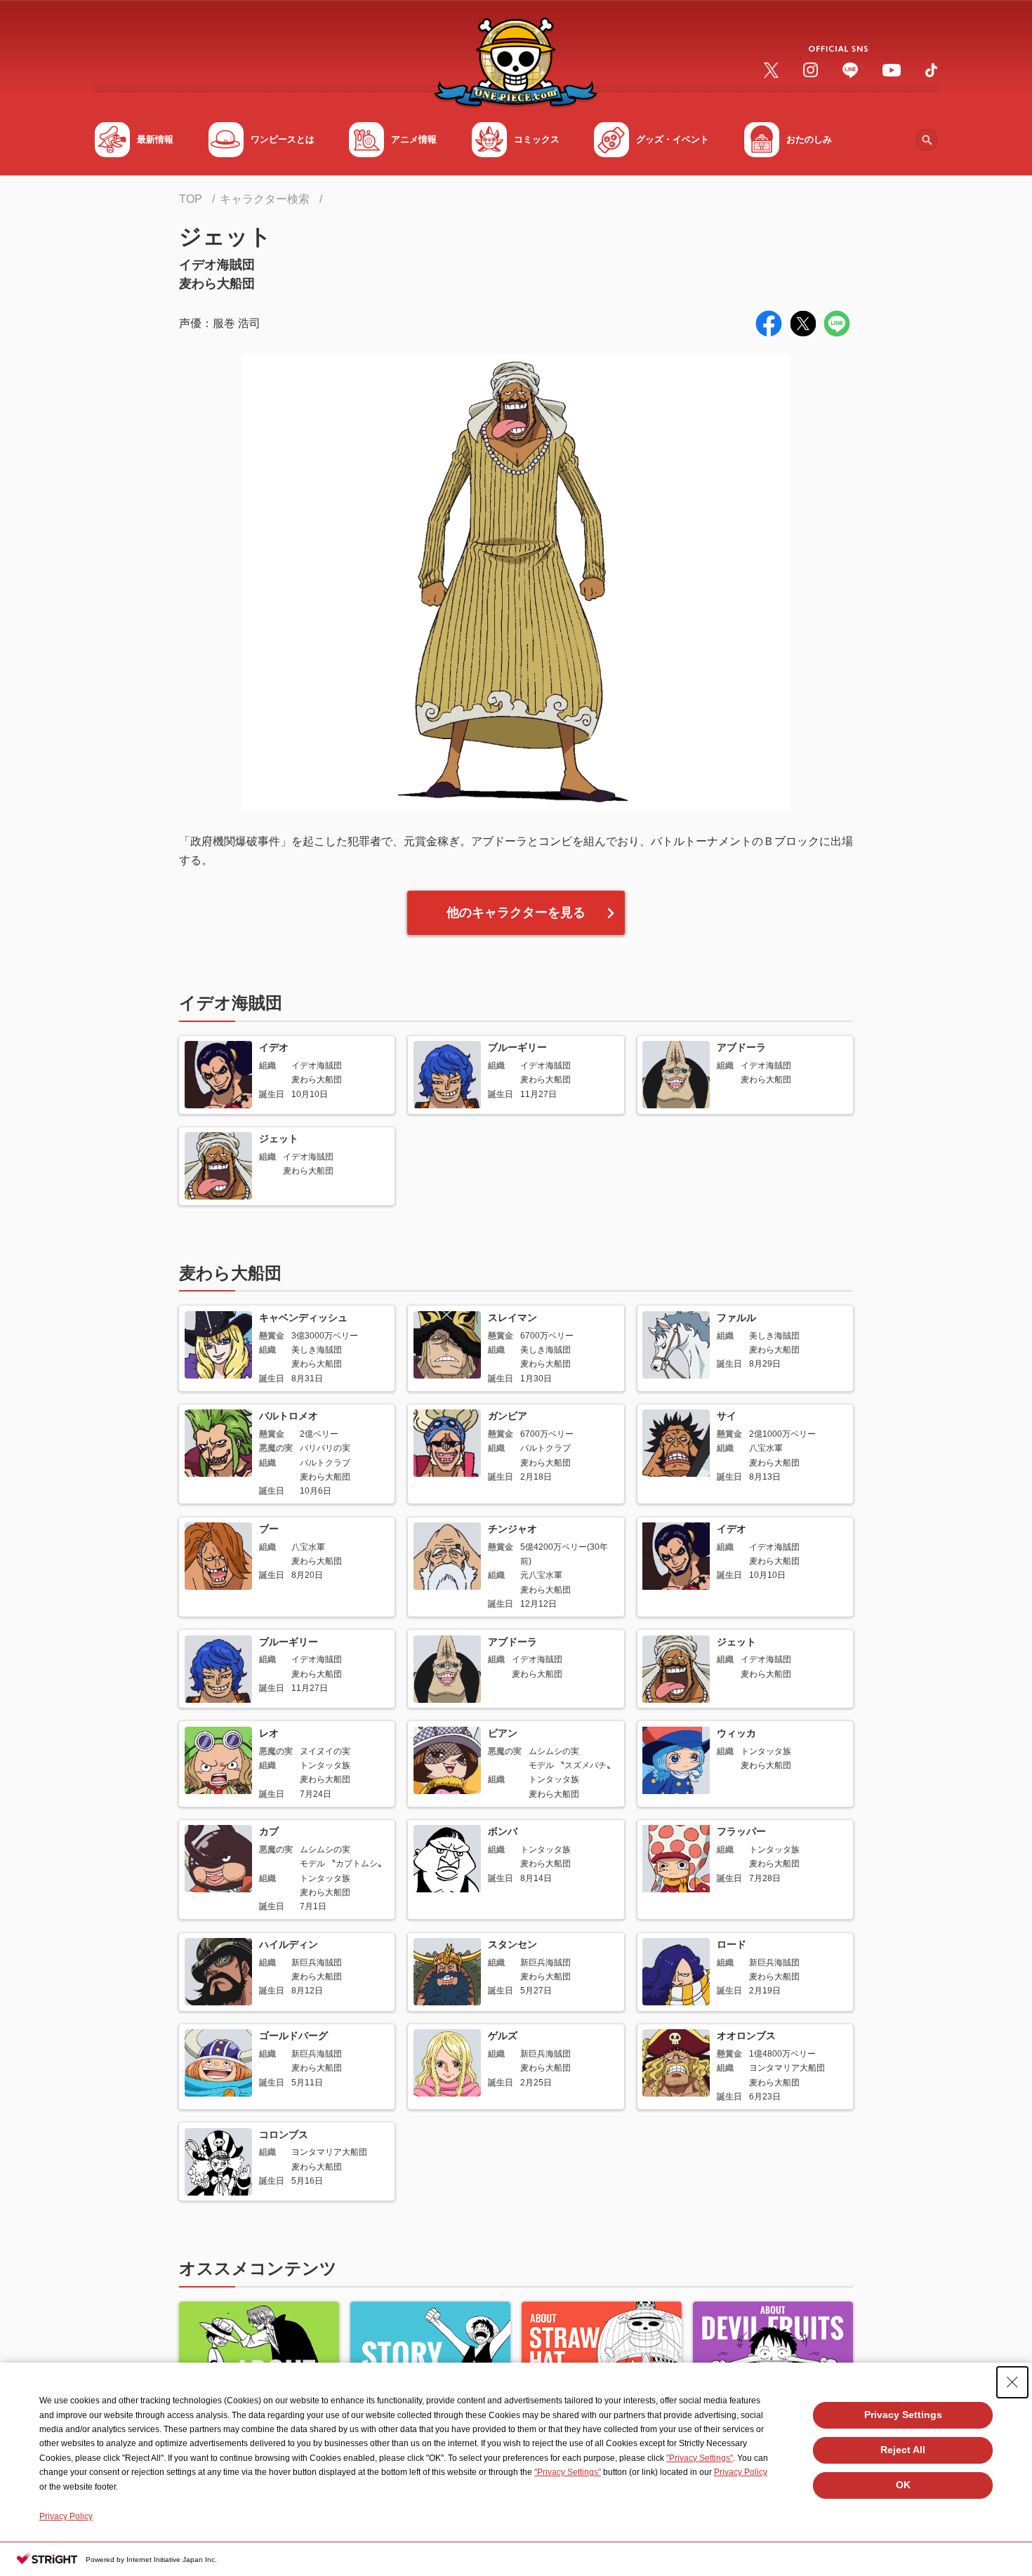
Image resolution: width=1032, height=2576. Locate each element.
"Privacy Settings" (700, 2458)
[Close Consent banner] (1012, 2382)
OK (903, 2485)
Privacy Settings (903, 2415)
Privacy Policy (741, 2472)
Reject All (903, 2450)
